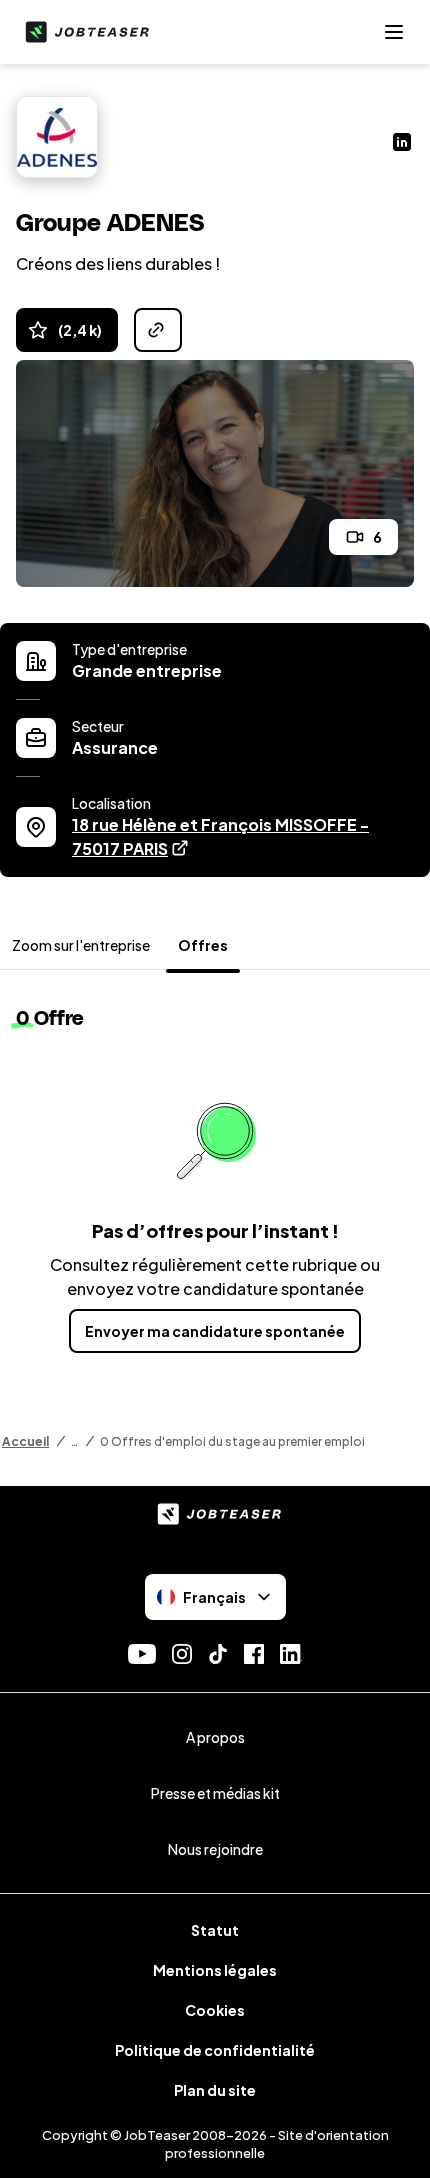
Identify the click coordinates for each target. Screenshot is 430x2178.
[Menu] (394, 32)
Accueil (25, 1441)
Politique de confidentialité (215, 2050)
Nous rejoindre (215, 1849)
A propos (215, 1737)
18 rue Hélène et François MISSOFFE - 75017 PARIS (220, 836)
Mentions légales (215, 1970)
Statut (215, 1930)
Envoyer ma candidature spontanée (215, 1331)
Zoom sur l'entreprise (81, 945)
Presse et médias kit (215, 1793)
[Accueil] (83, 32)
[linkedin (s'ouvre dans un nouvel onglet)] (402, 144)
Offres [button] (203, 945)
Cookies (215, 2010)
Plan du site (215, 2090)
